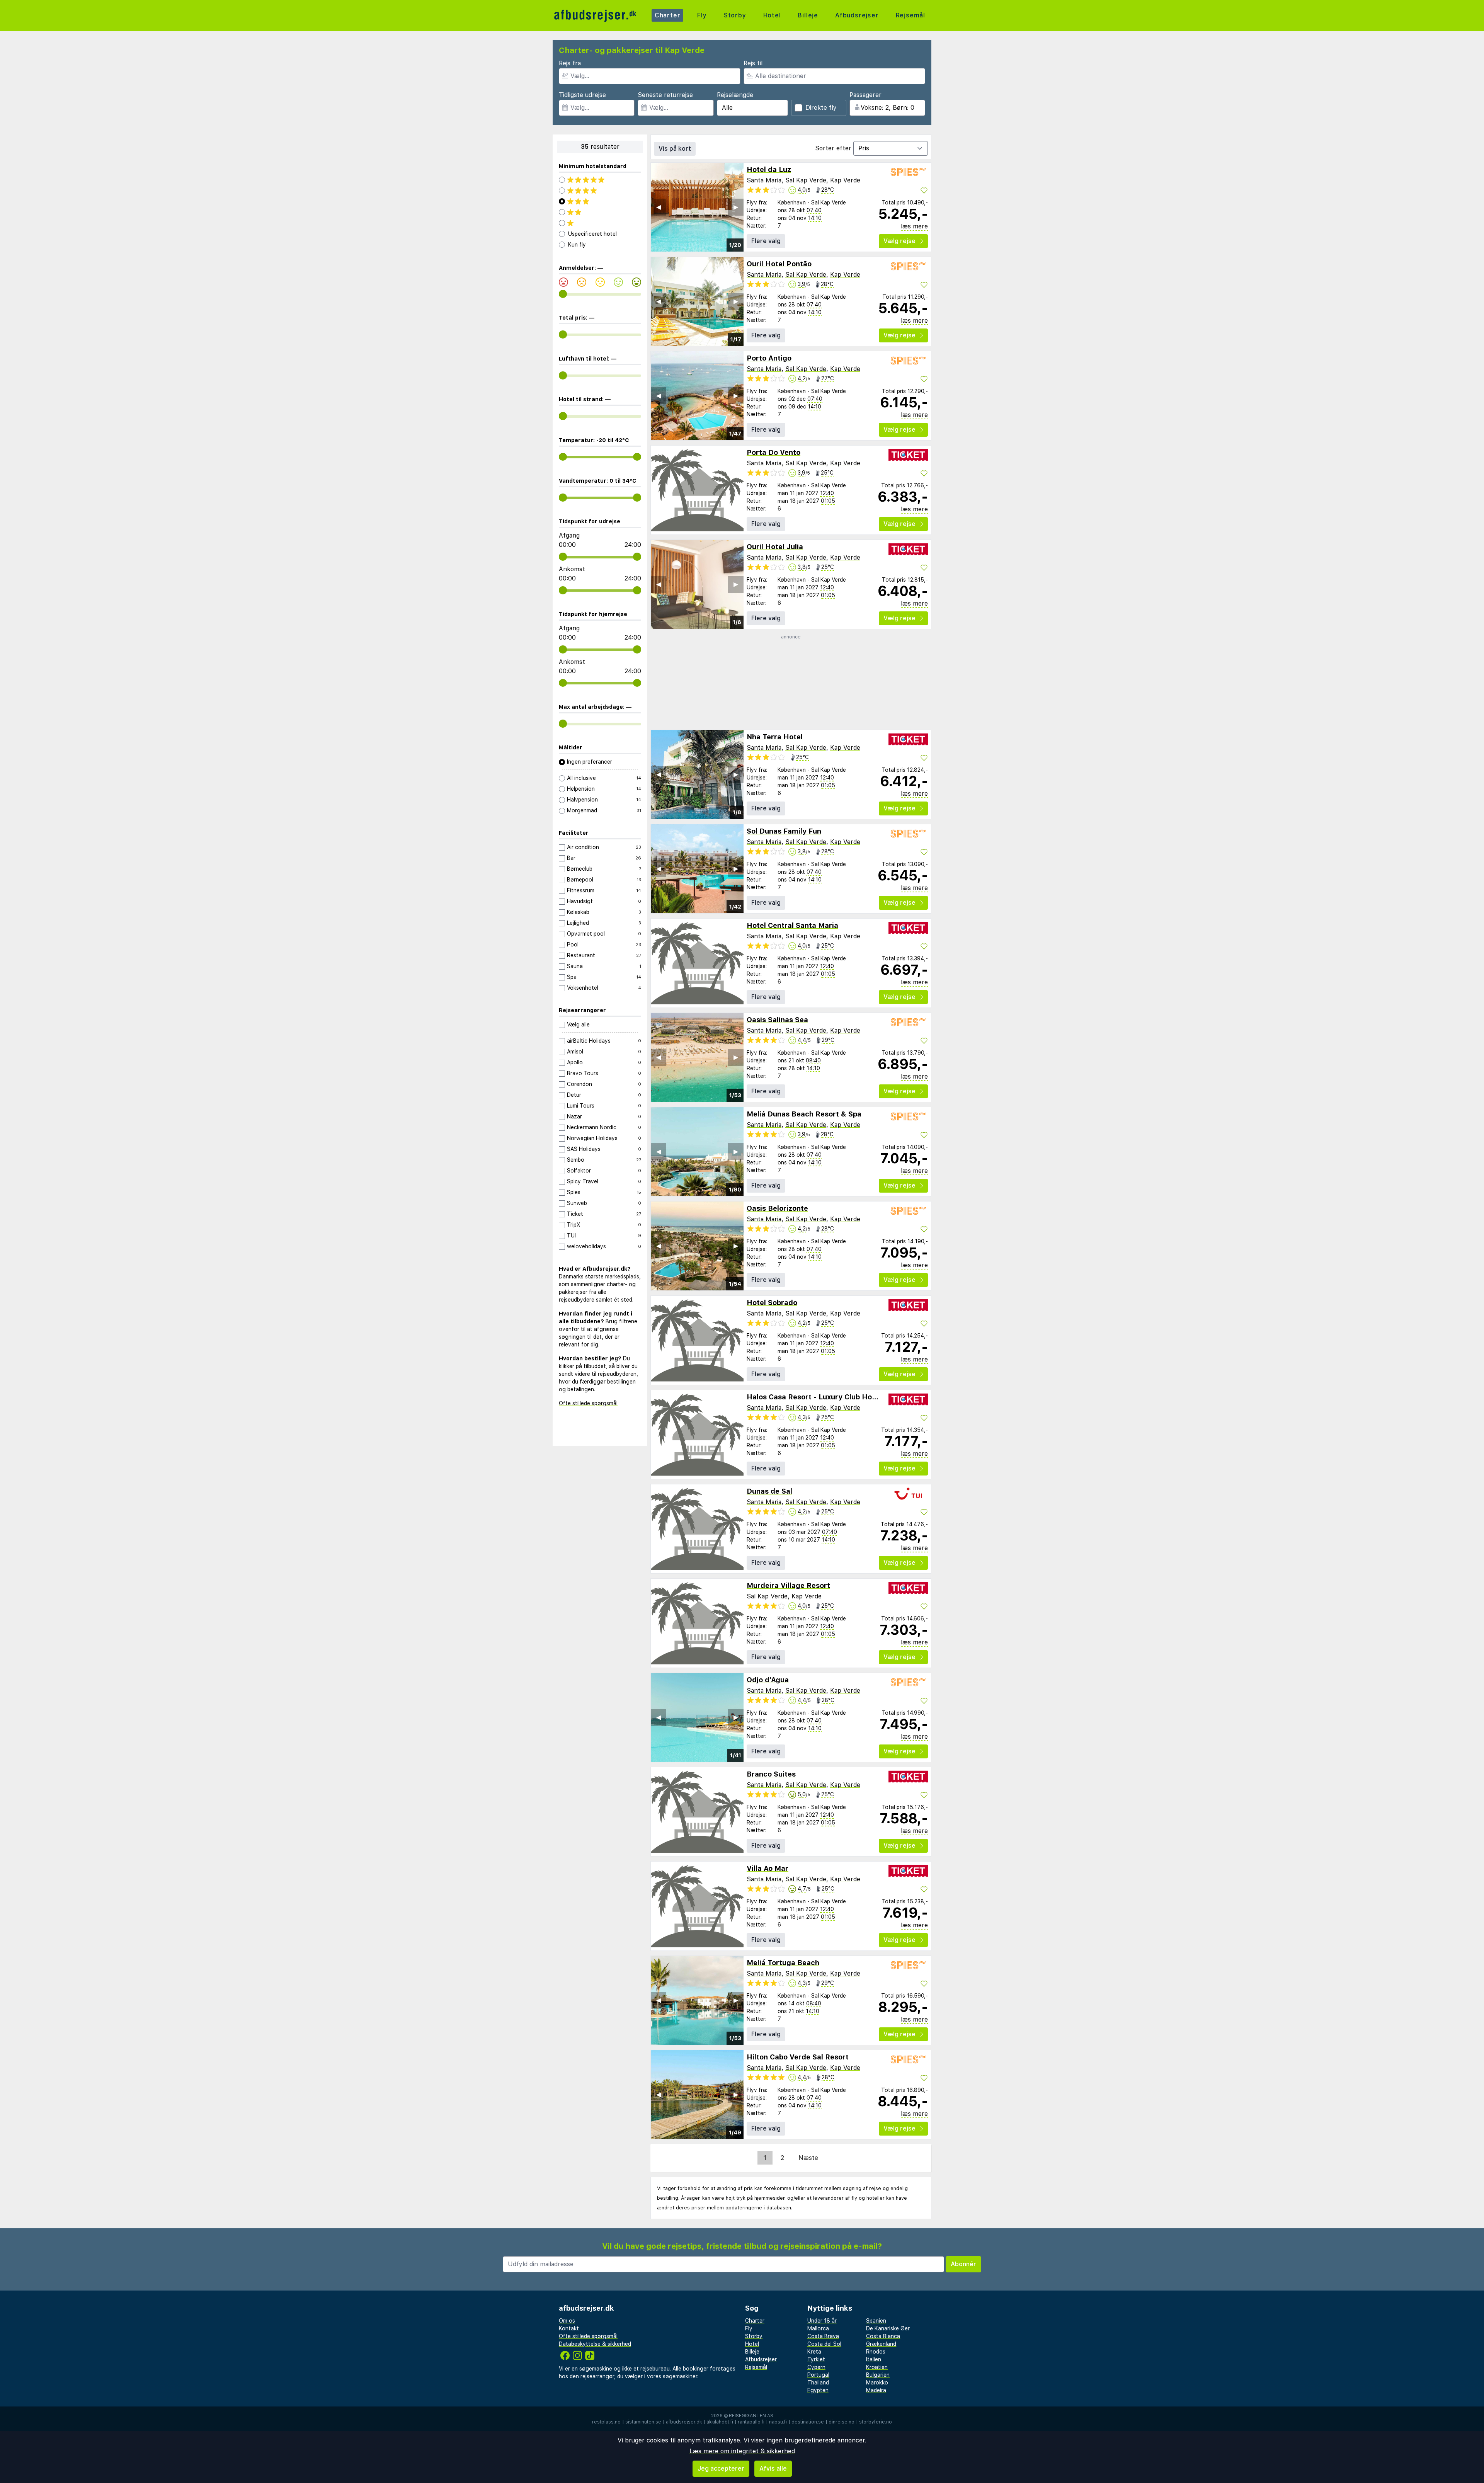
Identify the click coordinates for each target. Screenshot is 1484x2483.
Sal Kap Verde (806, 180)
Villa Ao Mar (768, 1868)
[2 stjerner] (600, 212)
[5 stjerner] (600, 180)
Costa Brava (823, 2336)
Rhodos (876, 2352)
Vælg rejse (899, 241)
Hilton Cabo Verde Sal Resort (798, 2057)
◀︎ (659, 207)
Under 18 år (822, 2321)
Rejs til (753, 63)
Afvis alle (773, 2469)
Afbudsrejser (857, 15)
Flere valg (766, 241)
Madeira (876, 2390)
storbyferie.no (876, 2422)
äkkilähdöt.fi (720, 2422)
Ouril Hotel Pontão (779, 264)
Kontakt (569, 2328)
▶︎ (736, 207)
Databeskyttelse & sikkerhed (595, 2344)
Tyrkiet (816, 2359)
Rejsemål (910, 15)
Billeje (808, 15)
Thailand (818, 2383)
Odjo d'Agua (768, 1680)
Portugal (818, 2375)
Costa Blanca (883, 2336)
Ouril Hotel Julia (775, 547)
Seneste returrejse (665, 95)
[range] (563, 294)
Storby (735, 15)
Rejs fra (570, 63)
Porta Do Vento (773, 452)
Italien (874, 2359)
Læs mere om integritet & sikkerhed (742, 2451)
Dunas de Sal (769, 1491)
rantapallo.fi (751, 2422)
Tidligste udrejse (582, 95)
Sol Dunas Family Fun (784, 831)
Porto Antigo (769, 358)
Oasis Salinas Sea (777, 1020)
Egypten (818, 2390)
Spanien (876, 2321)
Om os (567, 2321)
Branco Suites (771, 1774)
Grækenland (881, 2344)
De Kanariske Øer (888, 2328)
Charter (668, 15)
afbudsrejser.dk (684, 2422)
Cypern (816, 2367)
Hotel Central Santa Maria (792, 925)
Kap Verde (845, 180)
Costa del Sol (824, 2344)
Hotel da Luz (769, 169)
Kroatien (877, 2367)
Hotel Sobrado (772, 1303)
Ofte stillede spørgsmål (588, 1403)
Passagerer (865, 95)
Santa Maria (764, 180)
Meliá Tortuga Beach (783, 1963)
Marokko (877, 2383)
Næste (808, 2158)
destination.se (808, 2422)
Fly (702, 15)
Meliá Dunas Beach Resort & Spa (804, 1114)
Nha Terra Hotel (775, 737)
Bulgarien (878, 2375)
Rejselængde (735, 95)
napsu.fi (778, 2422)
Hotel (772, 15)
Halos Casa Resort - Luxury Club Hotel (814, 1397)
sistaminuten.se (643, 2422)
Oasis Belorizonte (777, 1208)
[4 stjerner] (600, 191)
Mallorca (818, 2328)
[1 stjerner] (600, 223)
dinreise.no (842, 2422)
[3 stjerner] (600, 201)
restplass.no (606, 2422)
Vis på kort (675, 149)
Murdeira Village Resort (788, 1585)
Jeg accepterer (721, 2469)
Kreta (814, 2352)
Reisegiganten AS (751, 2416)
